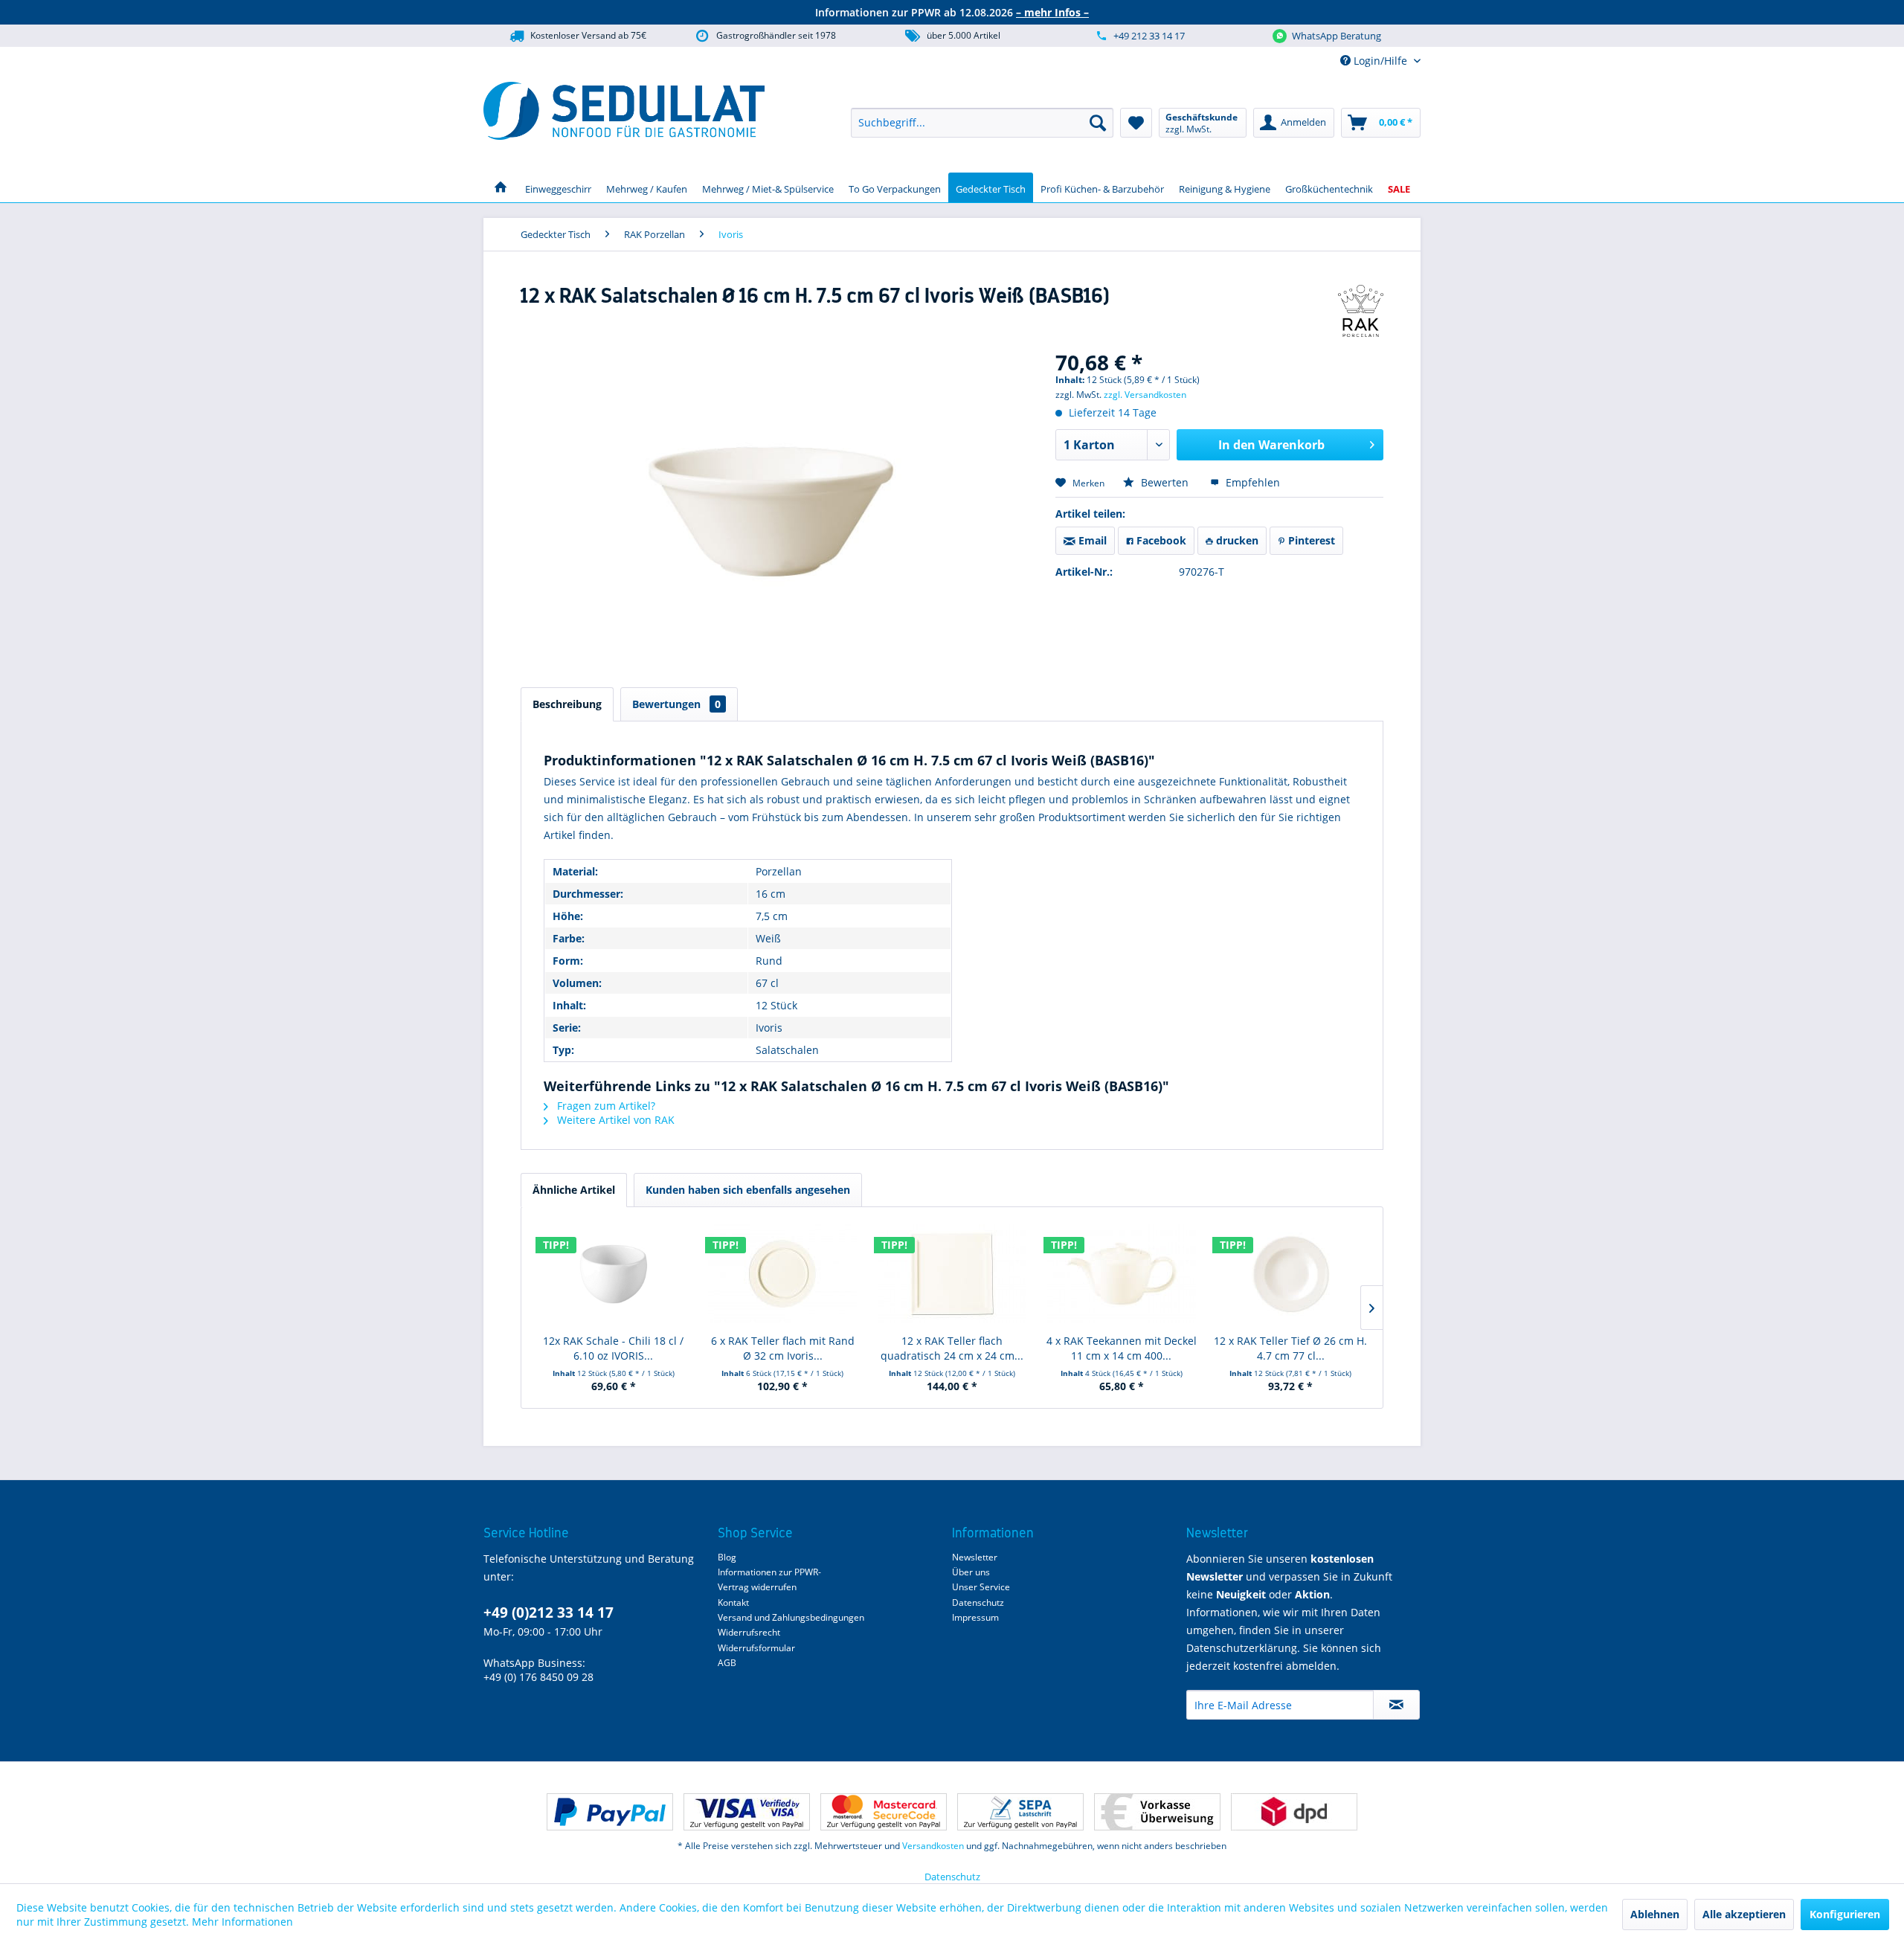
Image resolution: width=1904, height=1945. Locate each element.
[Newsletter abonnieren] (1396, 1705)
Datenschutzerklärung (1242, 1648)
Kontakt (733, 1602)
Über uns (971, 1572)
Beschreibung (567, 704)
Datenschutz (978, 1602)
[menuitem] (982, 123)
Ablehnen (1655, 1914)
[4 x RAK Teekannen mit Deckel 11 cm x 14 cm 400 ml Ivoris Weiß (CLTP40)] (1122, 1274)
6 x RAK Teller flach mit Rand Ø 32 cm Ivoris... (783, 1348)
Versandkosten (933, 1846)
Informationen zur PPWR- (769, 1572)
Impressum (975, 1617)
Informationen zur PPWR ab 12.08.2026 (952, 12)
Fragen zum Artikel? (605, 1106)
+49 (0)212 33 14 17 (549, 1613)
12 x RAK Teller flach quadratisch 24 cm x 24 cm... (952, 1348)
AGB (727, 1663)
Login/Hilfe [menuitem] (1380, 61)
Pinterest (1310, 540)
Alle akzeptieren (1744, 1914)
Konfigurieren (1845, 1914)
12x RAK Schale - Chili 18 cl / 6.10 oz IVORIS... (613, 1348)
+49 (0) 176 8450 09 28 (538, 1677)
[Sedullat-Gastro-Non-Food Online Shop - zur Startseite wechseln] (624, 111)
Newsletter (975, 1557)
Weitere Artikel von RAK (614, 1120)
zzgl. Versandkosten (1145, 395)
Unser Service (981, 1587)
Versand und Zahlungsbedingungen (791, 1617)
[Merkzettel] (1136, 123)
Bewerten (1165, 482)
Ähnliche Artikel (574, 1190)
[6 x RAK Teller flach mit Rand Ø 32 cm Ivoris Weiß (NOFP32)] (783, 1274)
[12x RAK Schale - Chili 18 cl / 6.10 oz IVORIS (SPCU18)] (614, 1274)
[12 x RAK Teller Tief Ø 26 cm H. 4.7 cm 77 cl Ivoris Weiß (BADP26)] (1290, 1274)
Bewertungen (676, 704)
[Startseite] (501, 187)
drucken (1236, 540)
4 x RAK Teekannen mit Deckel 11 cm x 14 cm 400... (1122, 1348)
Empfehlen (1251, 482)
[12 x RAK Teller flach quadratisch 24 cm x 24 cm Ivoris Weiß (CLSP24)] (952, 1274)
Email (1091, 540)
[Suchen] (1098, 123)
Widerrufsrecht (749, 1632)
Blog (727, 1557)
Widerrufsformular (756, 1648)
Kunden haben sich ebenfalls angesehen (748, 1190)
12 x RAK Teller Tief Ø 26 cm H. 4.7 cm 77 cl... (1290, 1348)
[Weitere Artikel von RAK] (1361, 311)
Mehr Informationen (242, 1922)
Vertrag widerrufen (757, 1587)
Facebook (1160, 540)
